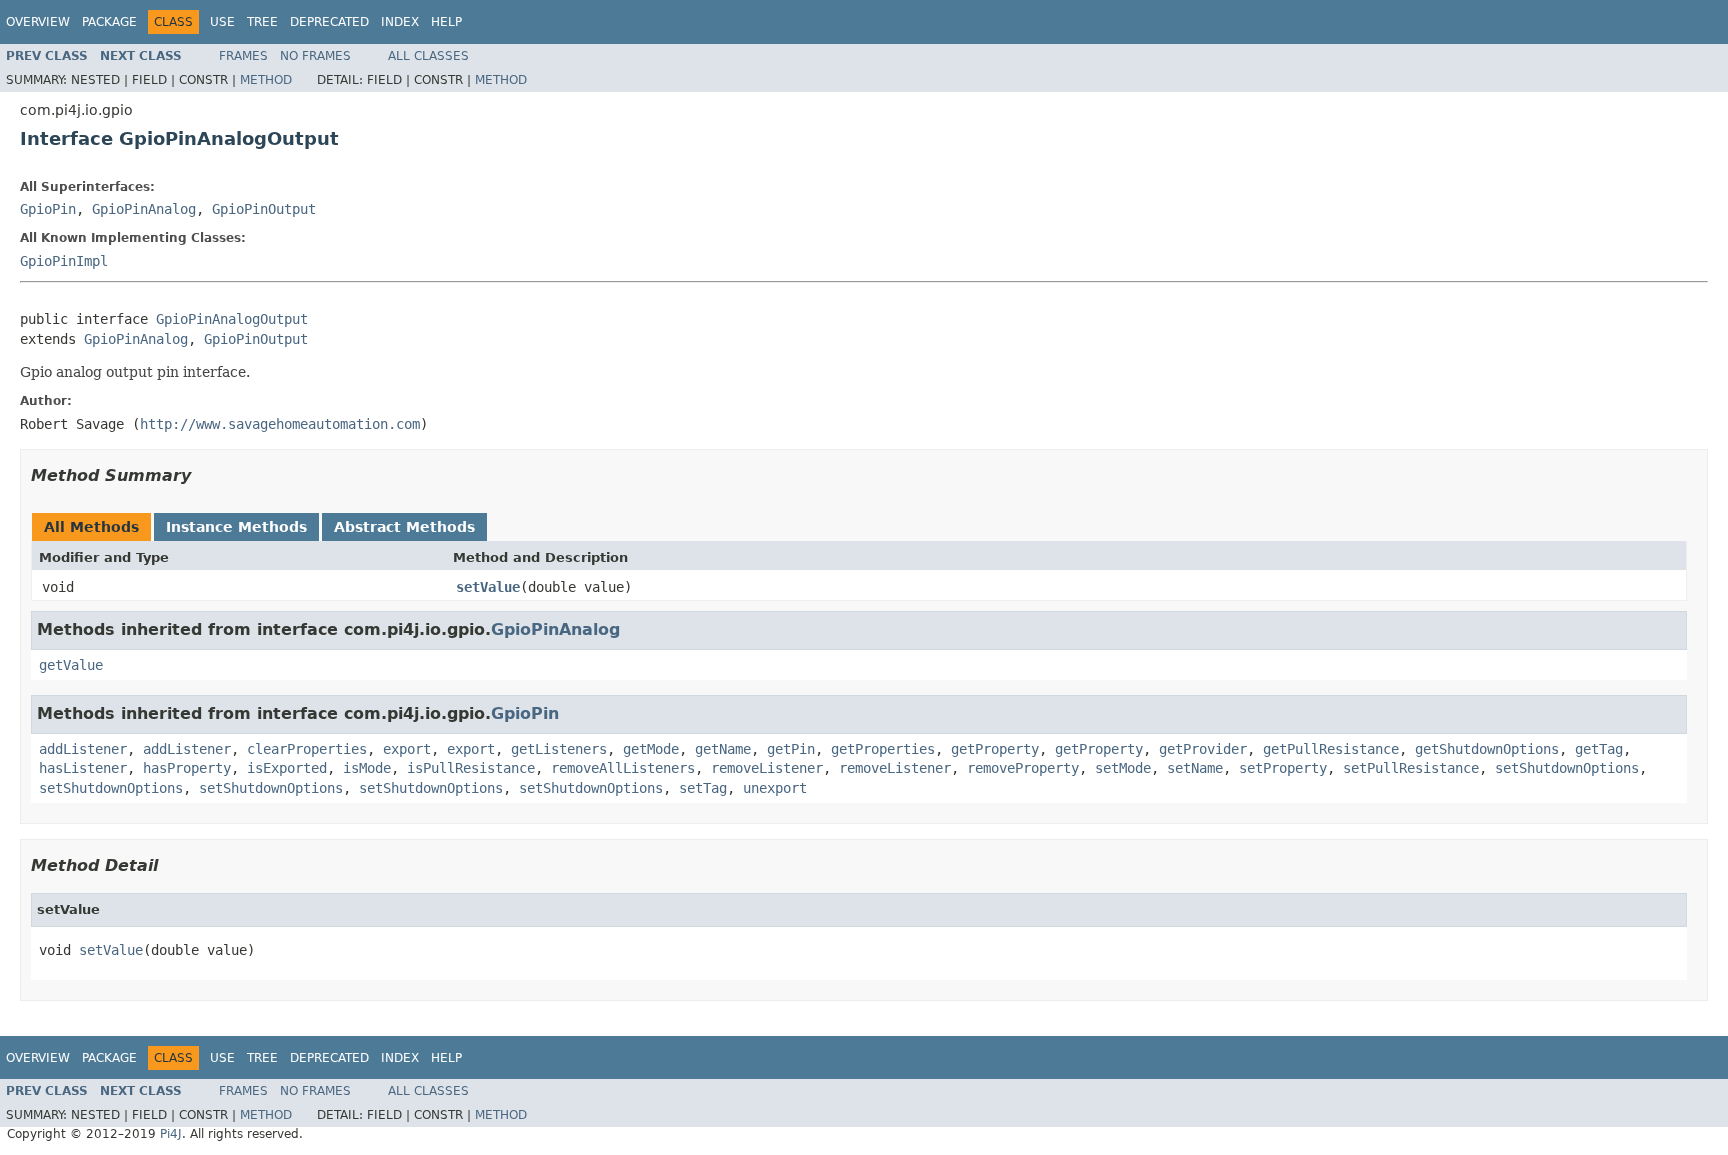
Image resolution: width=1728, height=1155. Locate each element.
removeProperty (1023, 768)
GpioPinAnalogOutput (232, 319)
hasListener (83, 768)
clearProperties (307, 749)
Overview (38, 22)
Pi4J (171, 1134)
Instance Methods (236, 527)
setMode (1123, 768)
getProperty (995, 749)
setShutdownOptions (1567, 768)
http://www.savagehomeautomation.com (280, 424)
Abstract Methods (404, 527)
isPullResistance (471, 768)
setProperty (1283, 768)
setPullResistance (1411, 768)
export (407, 749)
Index (400, 22)
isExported (287, 768)
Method (266, 80)
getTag (1599, 749)
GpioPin (48, 209)
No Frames (315, 56)
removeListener (767, 768)
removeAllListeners (623, 768)
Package (109, 22)
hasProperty (187, 768)
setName (1195, 768)
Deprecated (329, 22)
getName (723, 749)
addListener (83, 749)
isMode (367, 768)
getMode (651, 749)
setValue (488, 587)
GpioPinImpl (64, 261)
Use (222, 22)
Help (446, 22)
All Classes (428, 56)
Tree (262, 22)
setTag (703, 788)
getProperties (883, 749)
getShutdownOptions (1487, 749)
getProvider (1203, 749)
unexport (775, 788)
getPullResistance (1331, 749)
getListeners (559, 749)
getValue (71, 665)
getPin (791, 749)
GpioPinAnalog (144, 209)
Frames (243, 56)
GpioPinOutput (264, 209)
